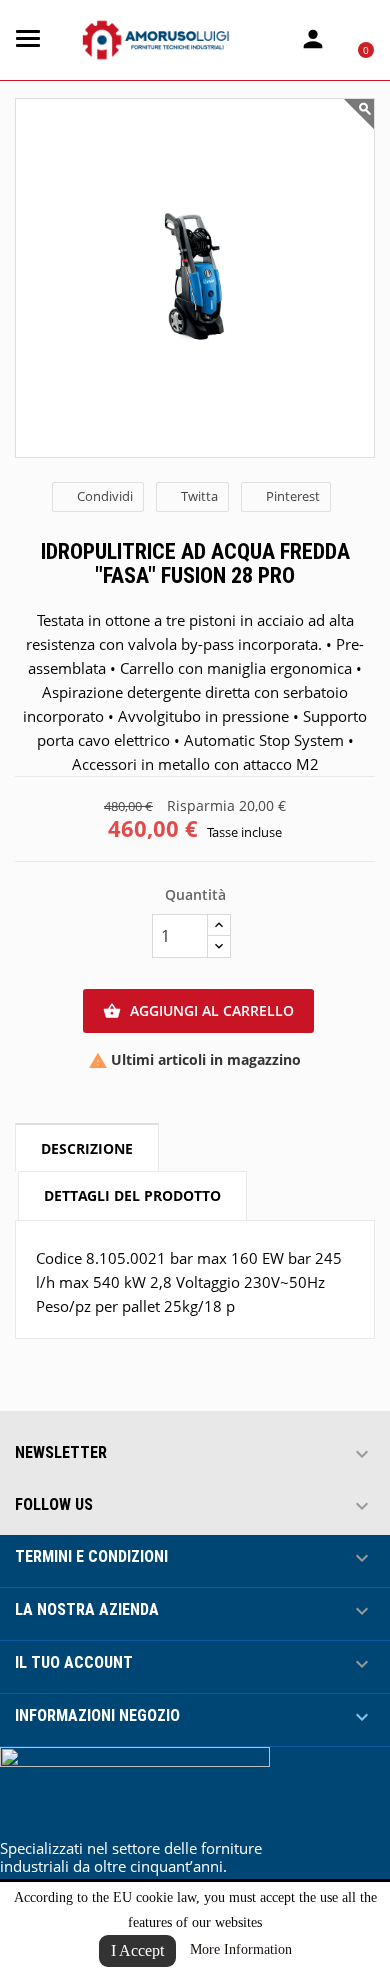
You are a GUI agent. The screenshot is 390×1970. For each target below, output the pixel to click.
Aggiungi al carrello (198, 1010)
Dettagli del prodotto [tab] (132, 1195)
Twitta (199, 496)
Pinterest (293, 496)
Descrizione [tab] (87, 1148)
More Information (241, 1949)
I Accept (137, 1950)
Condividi (105, 496)
